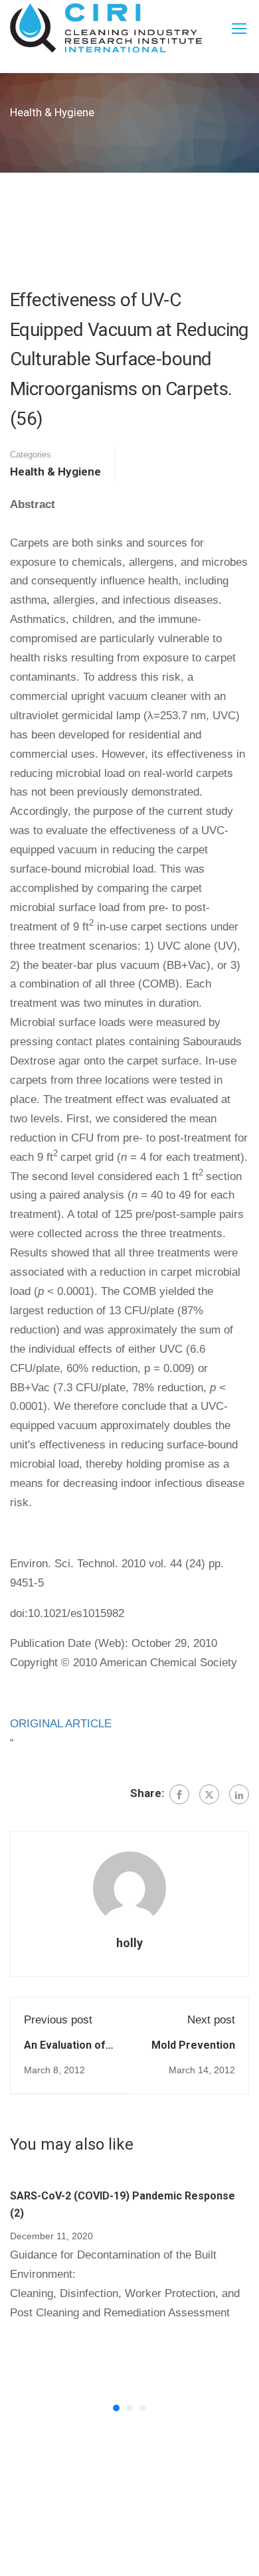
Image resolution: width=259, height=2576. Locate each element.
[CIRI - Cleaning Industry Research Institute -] (106, 28)
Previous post (58, 2020)
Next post (211, 2020)
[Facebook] (179, 1794)
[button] (116, 2408)
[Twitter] (209, 1794)
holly (129, 1943)
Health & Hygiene (55, 472)
